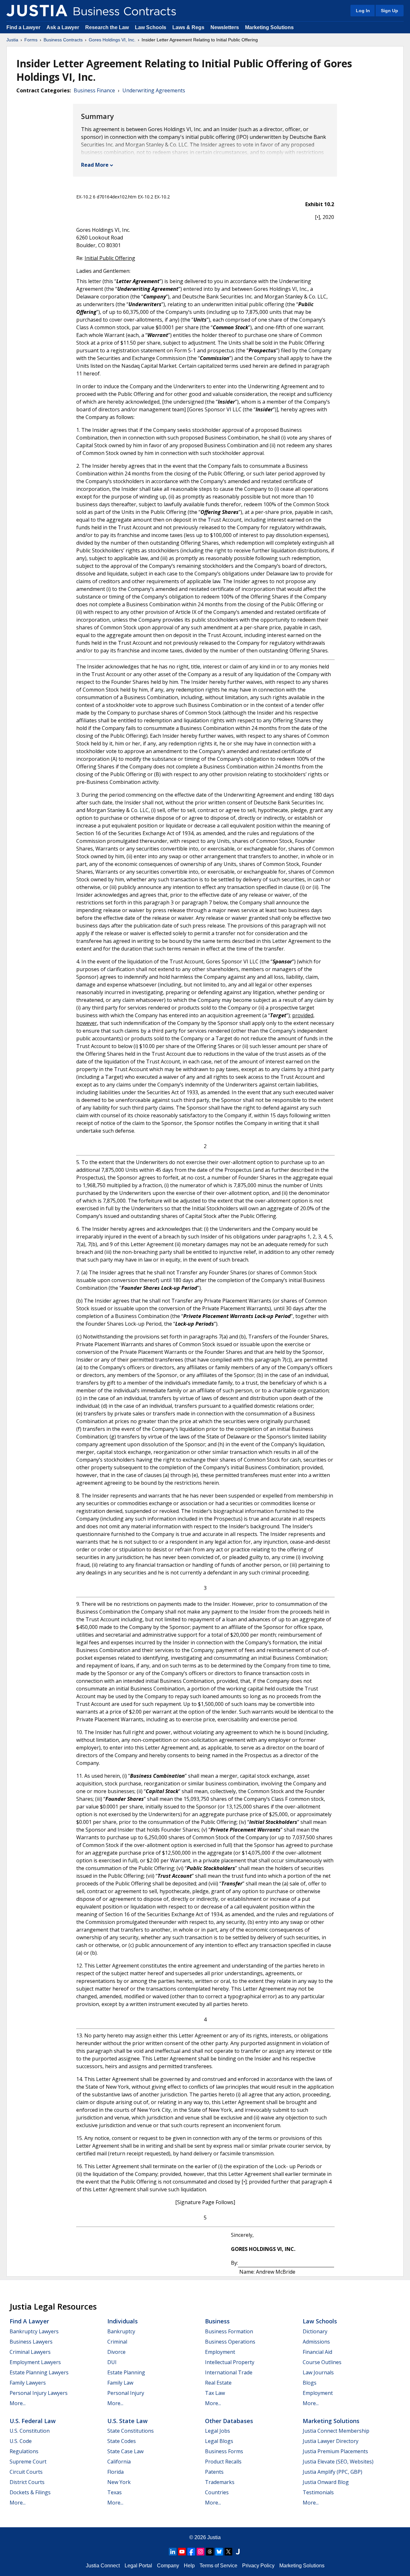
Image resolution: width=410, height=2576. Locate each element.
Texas (115, 2492)
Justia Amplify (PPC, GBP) (332, 2472)
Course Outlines (322, 2362)
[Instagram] (201, 2552)
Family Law (120, 2383)
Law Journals (318, 2372)
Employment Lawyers (35, 2362)
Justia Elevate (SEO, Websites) (338, 2462)
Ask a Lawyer (63, 27)
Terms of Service (218, 2566)
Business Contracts (63, 40)
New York (119, 2482)
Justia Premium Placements (335, 2451)
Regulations (24, 2451)
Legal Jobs (217, 2431)
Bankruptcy (121, 2331)
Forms (31, 40)
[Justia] (37, 11)
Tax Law (215, 2393)
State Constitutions (131, 2431)
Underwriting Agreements (154, 90)
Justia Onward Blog (326, 2482)
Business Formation (229, 2331)
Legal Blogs (219, 2441)
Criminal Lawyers (30, 2352)
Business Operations (230, 2342)
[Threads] (210, 2552)
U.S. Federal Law (33, 2421)
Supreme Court (28, 2462)
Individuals (123, 2321)
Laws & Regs (188, 27)
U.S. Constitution (30, 2431)
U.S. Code (21, 2441)
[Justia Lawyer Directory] (238, 2552)
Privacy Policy (258, 2566)
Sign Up (389, 11)
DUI (112, 2362)
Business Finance (94, 90)
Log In (363, 11)
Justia (12, 40)
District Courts (27, 2482)
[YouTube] (182, 2552)
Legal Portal (138, 2566)
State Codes (122, 2441)
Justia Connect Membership (336, 2431)
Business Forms (224, 2451)
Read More (95, 165)
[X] (228, 2552)
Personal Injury (126, 2393)
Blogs (310, 2383)
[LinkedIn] (173, 2552)
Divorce (116, 2352)
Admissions (316, 2342)
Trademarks (220, 2482)
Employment (220, 2352)
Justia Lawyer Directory (331, 2441)
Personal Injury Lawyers (39, 2393)
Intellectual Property (230, 2362)
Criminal (117, 2342)
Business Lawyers (31, 2342)
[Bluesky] (219, 2552)
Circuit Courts (26, 2472)
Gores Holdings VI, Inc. (112, 40)
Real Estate (218, 2383)
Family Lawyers (28, 2383)
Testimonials (318, 2492)
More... (18, 2403)
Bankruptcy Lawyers (34, 2331)
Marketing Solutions (269, 27)
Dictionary (315, 2331)
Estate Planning (126, 2372)
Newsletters (225, 27)
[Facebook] (191, 2552)
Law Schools (151, 27)
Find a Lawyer (23, 27)
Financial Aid (317, 2352)
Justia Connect (103, 2566)
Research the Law (107, 27)
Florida (115, 2472)
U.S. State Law (127, 2421)
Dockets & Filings (30, 2492)
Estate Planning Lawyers (39, 2372)
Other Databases (229, 2421)
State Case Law (125, 2451)
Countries (217, 2492)
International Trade (229, 2372)
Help (189, 2566)
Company (168, 2566)
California (119, 2462)
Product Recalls (223, 2462)
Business (217, 2321)
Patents (214, 2472)
